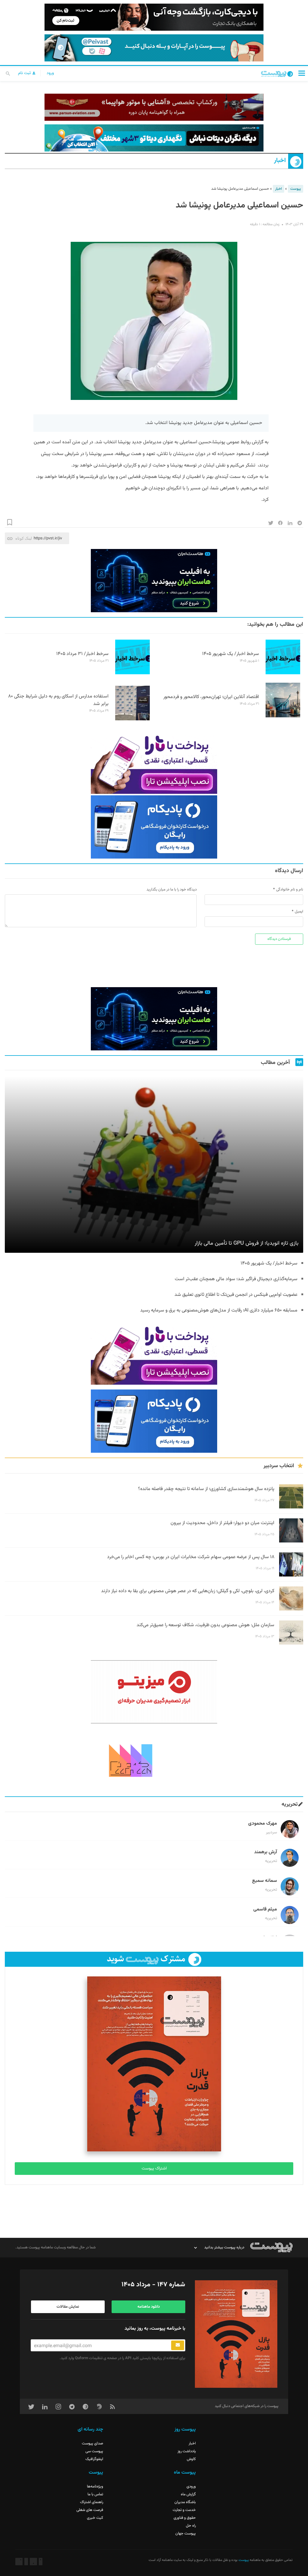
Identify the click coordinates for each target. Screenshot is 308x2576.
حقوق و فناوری (185, 2518)
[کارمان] (154, 1760)
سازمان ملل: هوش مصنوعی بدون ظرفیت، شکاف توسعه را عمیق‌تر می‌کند (205, 1625)
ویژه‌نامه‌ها (95, 2487)
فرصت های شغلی (90, 2510)
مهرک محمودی (263, 1824)
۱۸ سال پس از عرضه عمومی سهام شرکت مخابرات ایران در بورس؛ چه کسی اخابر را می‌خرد (191, 1557)
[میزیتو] (154, 1692)
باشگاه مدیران (185, 2502)
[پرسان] (154, 107)
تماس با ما (95, 2494)
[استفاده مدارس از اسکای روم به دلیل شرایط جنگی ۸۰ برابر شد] (132, 719)
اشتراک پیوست (154, 2169)
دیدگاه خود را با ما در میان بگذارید (172, 890)
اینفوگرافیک (94, 2459)
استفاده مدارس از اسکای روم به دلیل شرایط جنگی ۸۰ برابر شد (58, 700)
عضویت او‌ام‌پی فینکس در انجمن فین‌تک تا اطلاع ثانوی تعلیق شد (236, 1295)
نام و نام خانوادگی (290, 890)
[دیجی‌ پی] (154, 17)
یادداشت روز (187, 2451)
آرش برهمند (266, 1852)
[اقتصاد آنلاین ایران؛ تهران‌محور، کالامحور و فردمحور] (283, 716)
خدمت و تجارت (184, 2510)
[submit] (178, 2345)
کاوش (191, 2459)
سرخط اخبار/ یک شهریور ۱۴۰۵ (231, 654)
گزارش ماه (188, 2494)
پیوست (296, 189)
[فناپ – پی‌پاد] (154, 827)
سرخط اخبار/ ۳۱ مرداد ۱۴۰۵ (82, 654)
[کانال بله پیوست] (154, 48)
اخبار (280, 161)
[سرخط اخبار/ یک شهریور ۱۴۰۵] (283, 673)
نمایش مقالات (68, 2307)
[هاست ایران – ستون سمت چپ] (154, 581)
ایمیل (299, 912)
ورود (50, 73)
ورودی (191, 2487)
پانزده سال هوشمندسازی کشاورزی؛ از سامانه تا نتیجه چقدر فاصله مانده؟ (206, 1489)
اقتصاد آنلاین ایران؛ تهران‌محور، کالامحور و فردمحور (211, 697)
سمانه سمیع (265, 1881)
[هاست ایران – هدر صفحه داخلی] (154, 138)
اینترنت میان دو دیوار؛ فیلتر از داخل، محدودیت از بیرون (222, 1523)
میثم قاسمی (265, 1909)
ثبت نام (25, 73)
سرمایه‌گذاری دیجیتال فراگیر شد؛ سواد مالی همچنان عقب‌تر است (236, 1279)
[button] (302, 73)
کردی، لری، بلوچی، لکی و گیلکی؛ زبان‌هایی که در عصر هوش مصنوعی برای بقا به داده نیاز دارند (188, 1591)
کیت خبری (95, 2518)
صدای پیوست (92, 2443)
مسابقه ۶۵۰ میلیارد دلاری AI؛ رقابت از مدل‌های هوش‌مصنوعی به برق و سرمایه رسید (218, 1310)
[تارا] (154, 762)
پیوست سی (94, 2451)
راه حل (191, 2526)
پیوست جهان (186, 2534)
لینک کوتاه (24, 538)
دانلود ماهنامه (149, 2307)
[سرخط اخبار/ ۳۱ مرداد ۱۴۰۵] (132, 673)
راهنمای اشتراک (92, 2502)
